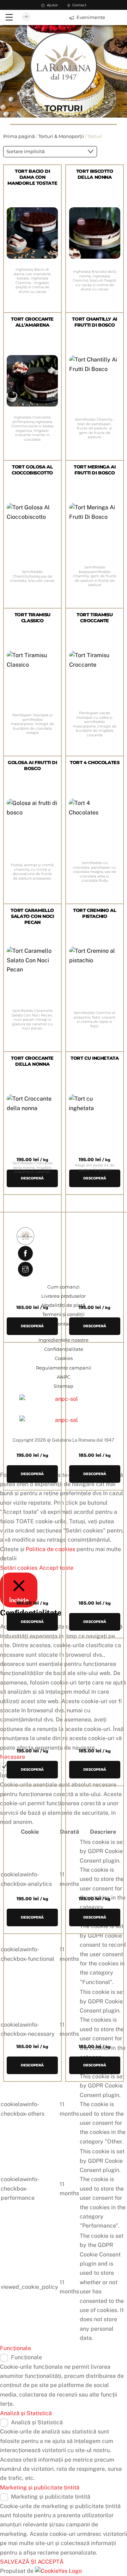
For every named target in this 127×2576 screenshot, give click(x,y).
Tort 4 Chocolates (95, 763)
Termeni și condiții (64, 1314)
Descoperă (32, 2065)
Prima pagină (19, 136)
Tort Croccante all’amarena (32, 322)
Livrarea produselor (64, 1296)
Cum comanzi (64, 1287)
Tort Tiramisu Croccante (95, 618)
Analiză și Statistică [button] (26, 2413)
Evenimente (90, 17)
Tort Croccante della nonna (32, 1061)
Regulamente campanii (64, 1368)
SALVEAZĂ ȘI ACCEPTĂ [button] (32, 2562)
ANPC (64, 1377)
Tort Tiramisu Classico (32, 618)
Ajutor (52, 5)
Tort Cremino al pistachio (95, 913)
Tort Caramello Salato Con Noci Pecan (32, 916)
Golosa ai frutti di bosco (32, 766)
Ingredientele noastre (64, 1340)
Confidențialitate (64, 1349)
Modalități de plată (64, 1305)
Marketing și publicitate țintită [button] (40, 2487)
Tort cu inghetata (95, 1058)
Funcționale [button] (16, 2348)
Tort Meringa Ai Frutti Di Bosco (95, 470)
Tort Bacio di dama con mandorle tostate (32, 177)
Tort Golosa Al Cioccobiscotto (32, 470)
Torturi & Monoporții (61, 136)
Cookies (64, 1358)
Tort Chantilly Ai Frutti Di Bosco (94, 322)
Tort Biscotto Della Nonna (95, 174)
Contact (79, 5)
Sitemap (64, 1386)
